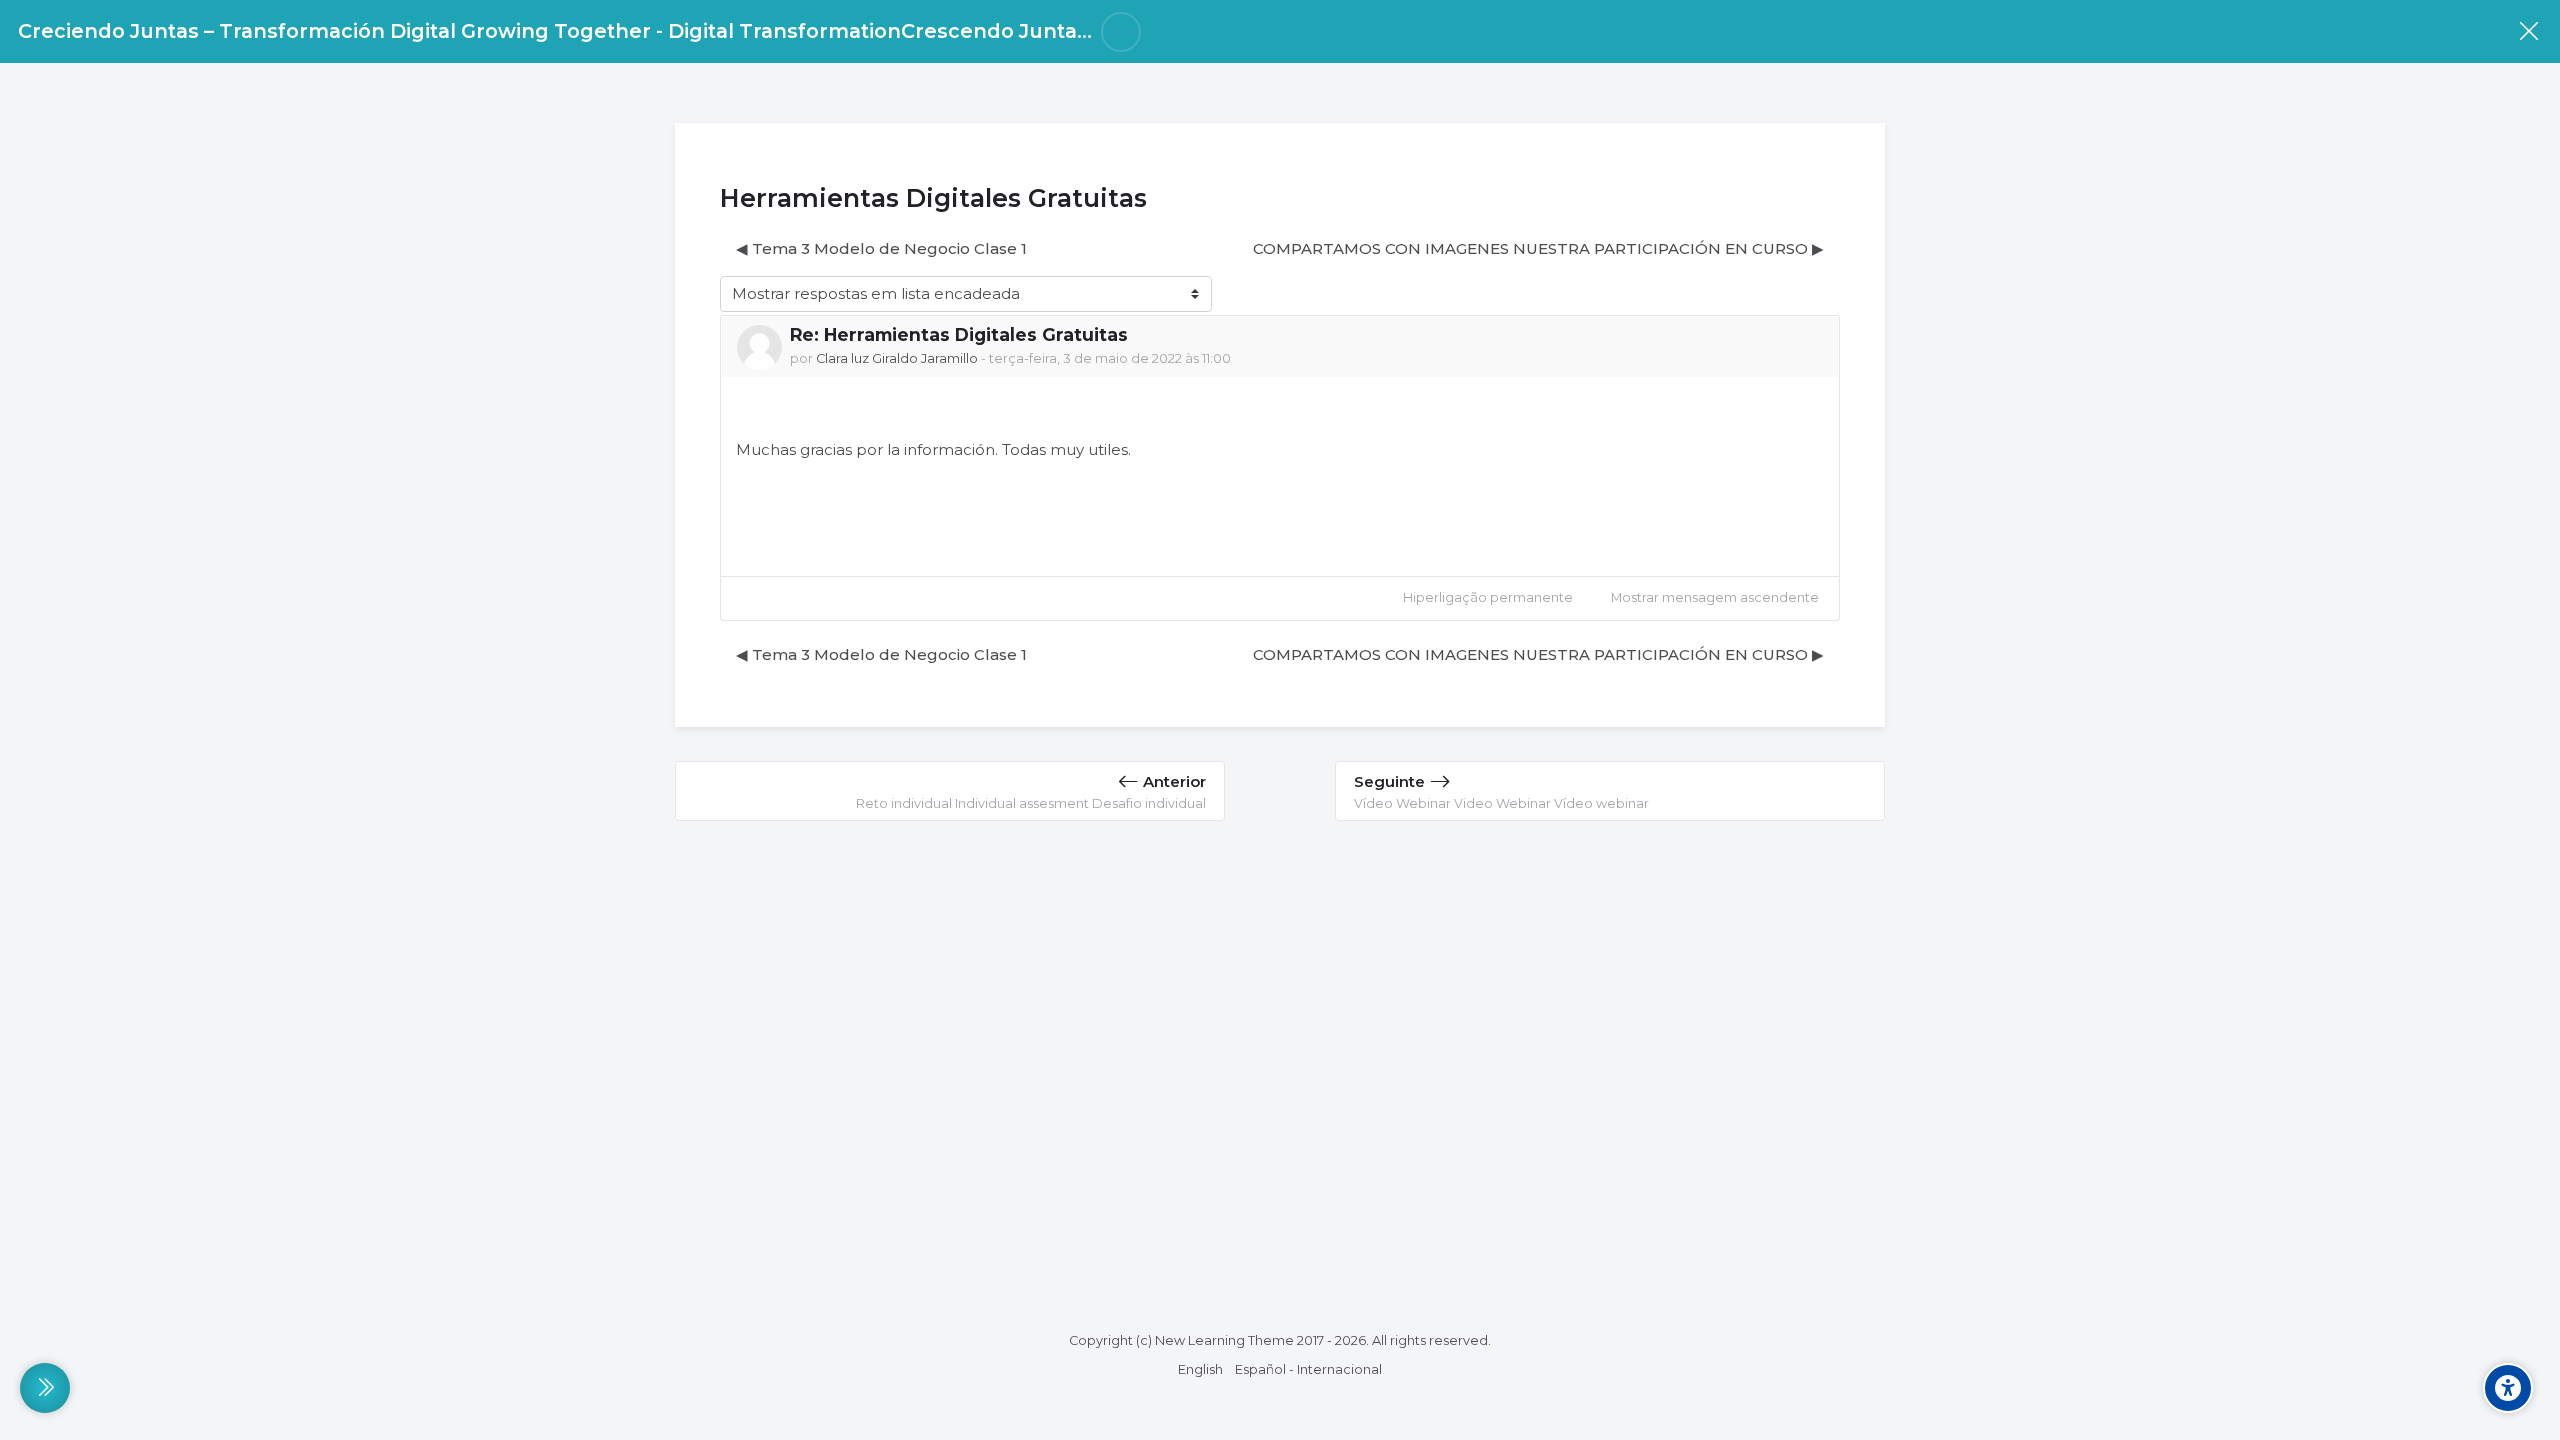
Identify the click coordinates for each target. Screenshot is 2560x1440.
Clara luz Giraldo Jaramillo (897, 358)
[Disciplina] (2528, 31)
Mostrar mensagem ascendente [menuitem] (1715, 597)
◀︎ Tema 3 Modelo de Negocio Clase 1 (881, 248)
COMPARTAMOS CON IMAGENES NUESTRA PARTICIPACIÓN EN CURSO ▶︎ (1538, 248)
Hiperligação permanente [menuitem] (1488, 597)
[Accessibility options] (2508, 1388)
